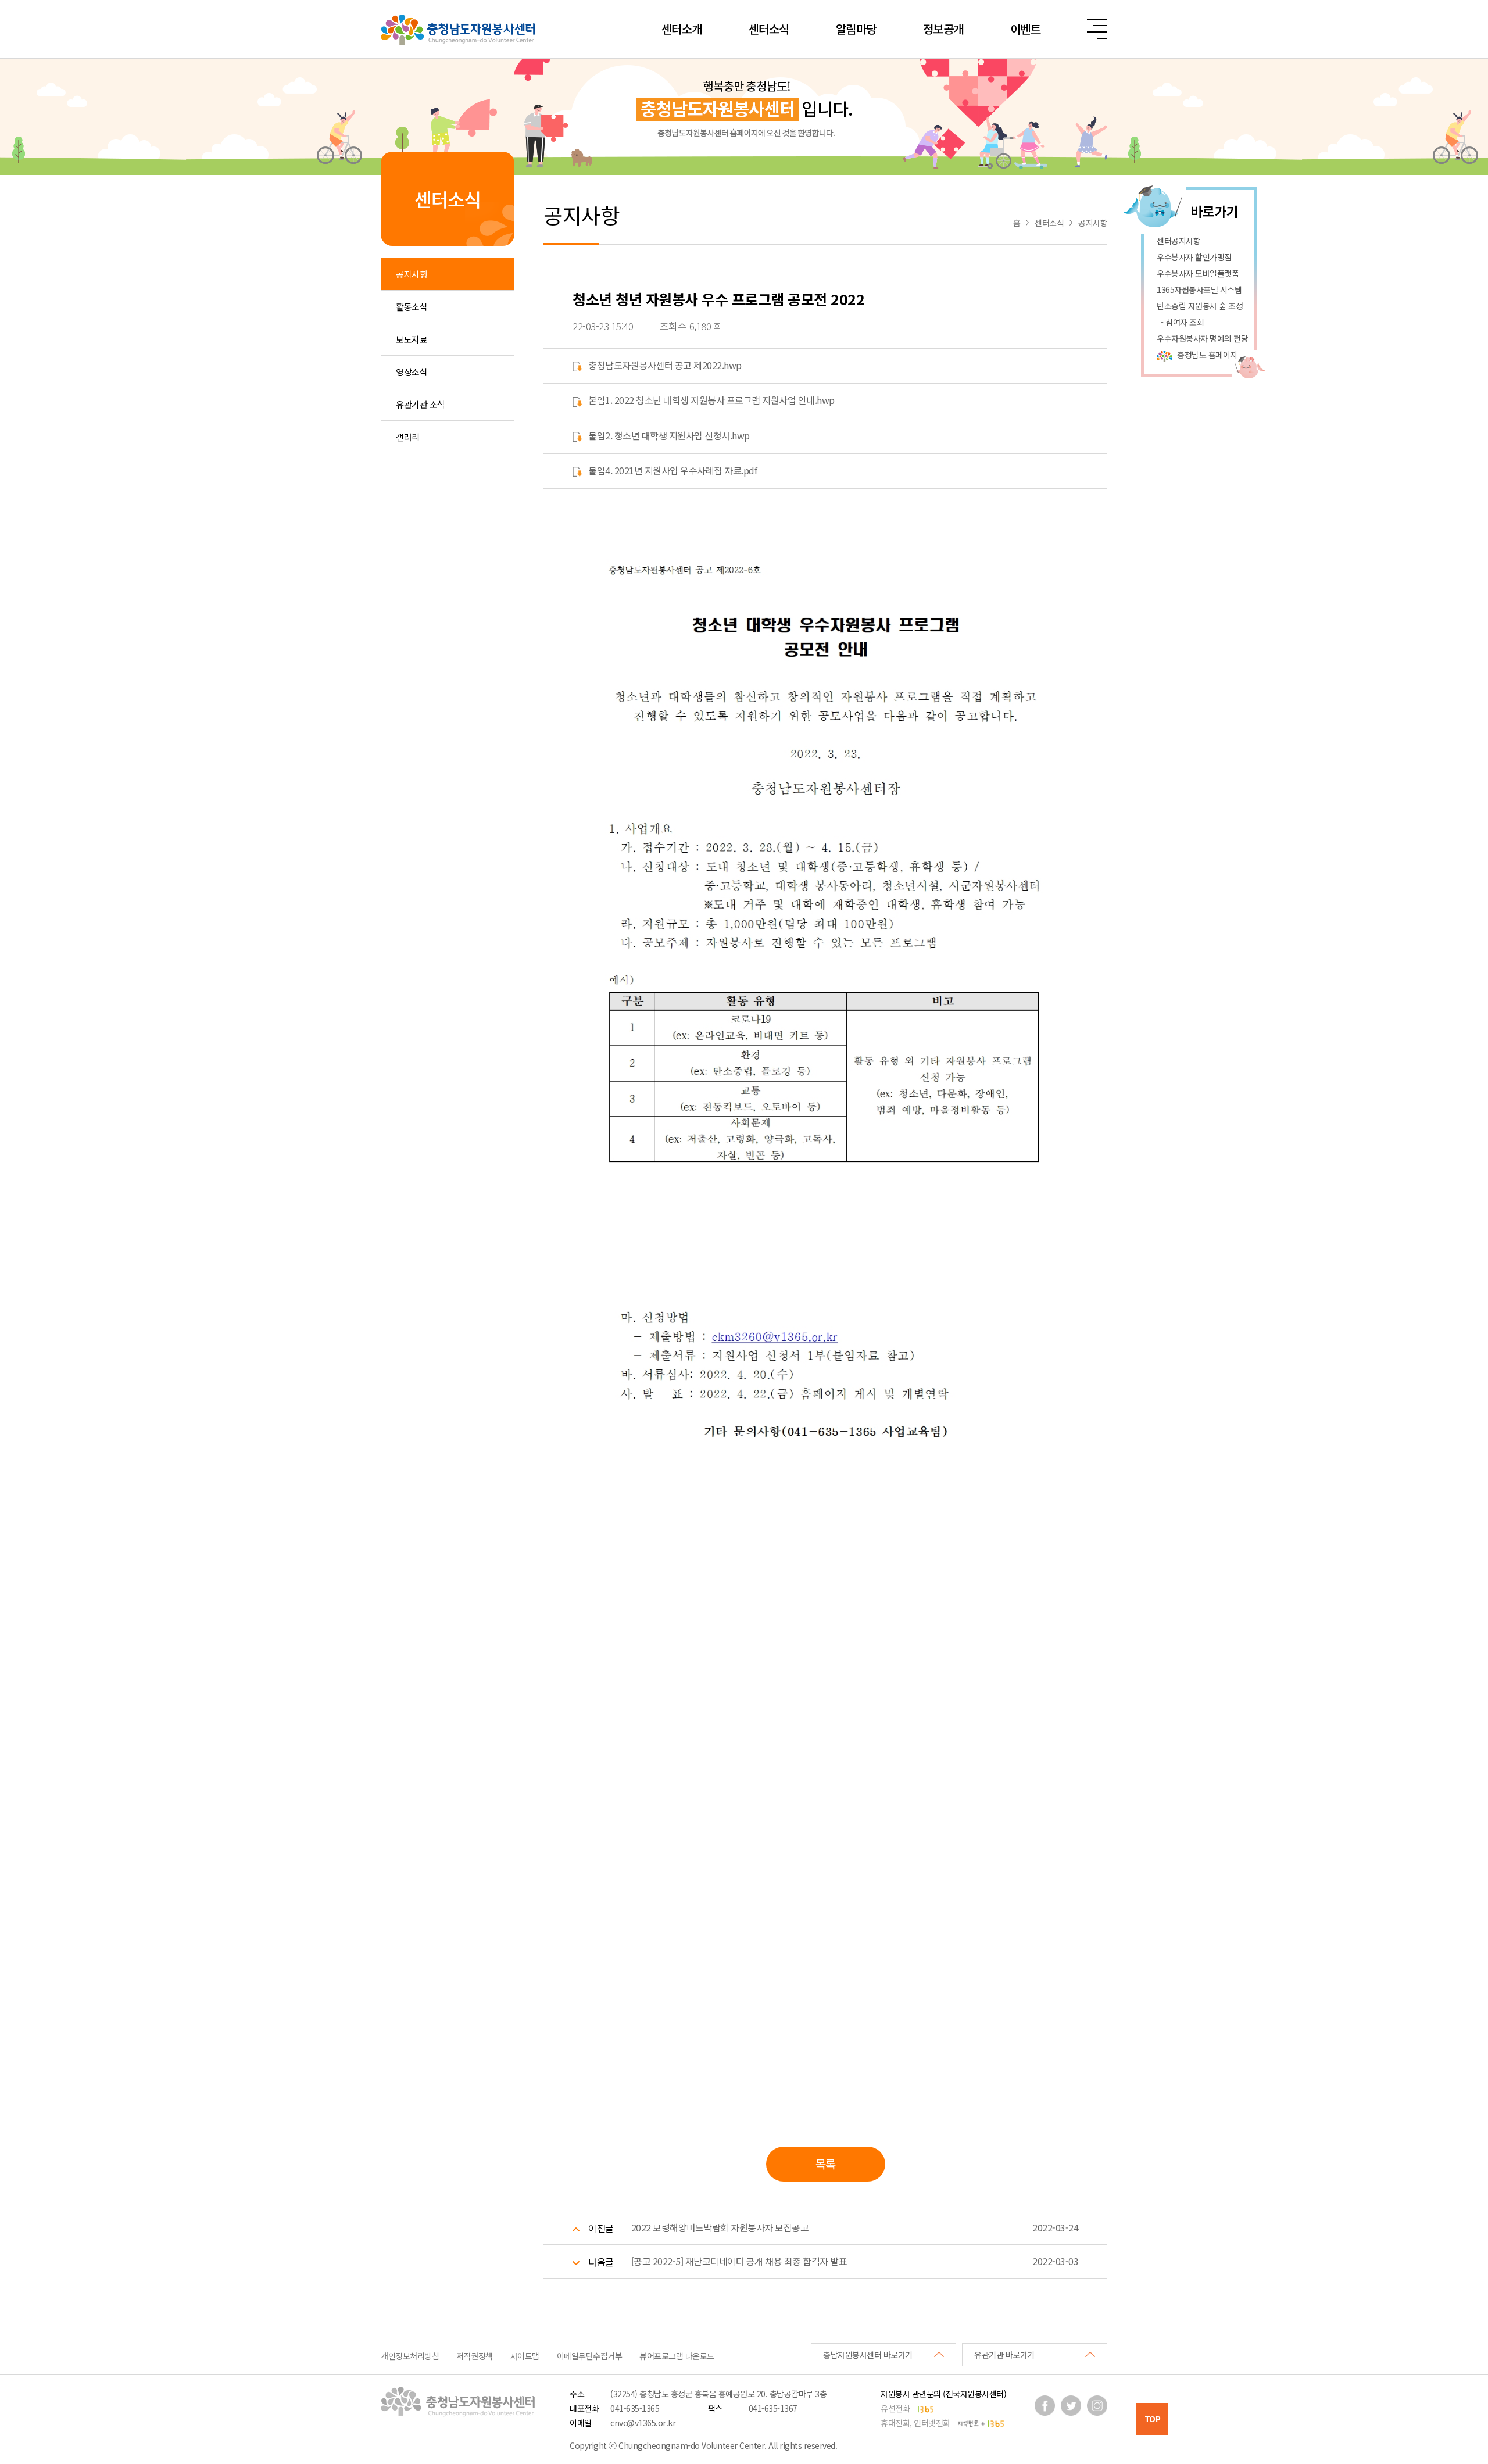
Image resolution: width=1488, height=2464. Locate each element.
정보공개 (943, 29)
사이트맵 (525, 2356)
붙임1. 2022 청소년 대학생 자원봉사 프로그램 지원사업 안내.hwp (711, 400)
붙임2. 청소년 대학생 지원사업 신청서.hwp (669, 435)
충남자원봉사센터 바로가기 (868, 2355)
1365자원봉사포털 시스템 (1199, 289)
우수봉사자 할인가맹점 (1194, 257)
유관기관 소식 (421, 404)
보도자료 (412, 339)
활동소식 (412, 307)
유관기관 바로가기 (1004, 2355)
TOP (1153, 2419)
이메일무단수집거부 (590, 2356)
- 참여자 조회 (1180, 322)
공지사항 (412, 274)
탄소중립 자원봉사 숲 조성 (1200, 306)
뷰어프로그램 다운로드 (677, 2356)
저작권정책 (475, 2356)
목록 (826, 2164)
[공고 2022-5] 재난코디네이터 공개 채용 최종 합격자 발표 (739, 2261)
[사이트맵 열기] (1097, 29)
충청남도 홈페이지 (1207, 355)
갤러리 (408, 437)
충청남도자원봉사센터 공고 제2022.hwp (665, 365)
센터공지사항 (1178, 241)
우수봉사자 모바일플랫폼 (1198, 273)
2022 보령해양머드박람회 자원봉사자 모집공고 (720, 2227)
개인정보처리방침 (410, 2356)
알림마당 (856, 29)
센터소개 (682, 29)
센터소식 (769, 29)
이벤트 (1026, 29)
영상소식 (412, 372)
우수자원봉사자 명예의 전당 (1202, 338)
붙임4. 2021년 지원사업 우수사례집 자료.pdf (673, 470)
